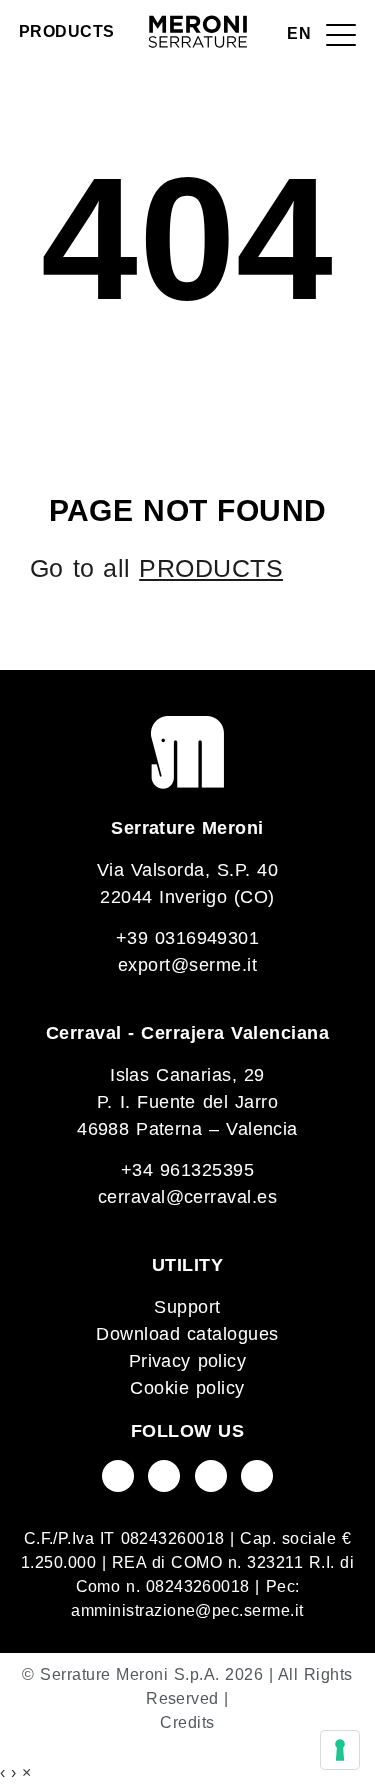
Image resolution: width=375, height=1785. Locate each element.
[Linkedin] (257, 1476)
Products (67, 31)
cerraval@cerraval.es (188, 1197)
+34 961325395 (187, 1170)
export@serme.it (187, 965)
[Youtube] (164, 1476)
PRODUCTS (211, 568)
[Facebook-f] (118, 1476)
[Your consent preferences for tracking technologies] (340, 1750)
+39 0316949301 (188, 938)
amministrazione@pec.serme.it (187, 1610)
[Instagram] (211, 1476)
